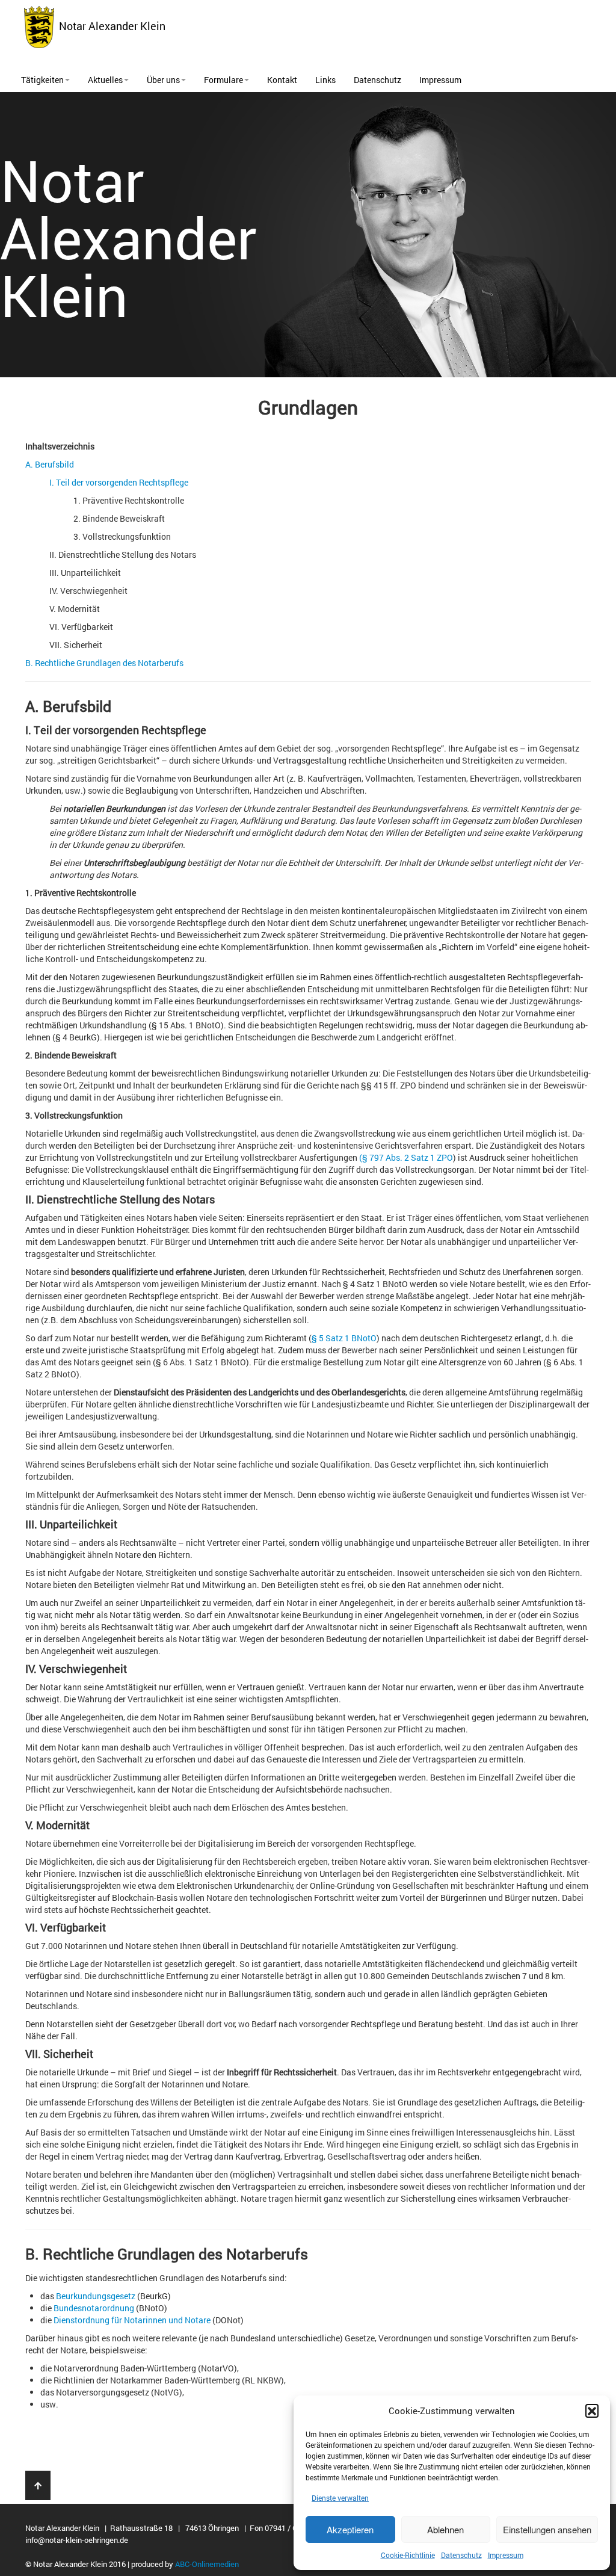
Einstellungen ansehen (547, 2529)
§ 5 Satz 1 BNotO (344, 1338)
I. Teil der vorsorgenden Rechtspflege (119, 482)
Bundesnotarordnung (94, 2308)
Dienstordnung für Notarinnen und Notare (132, 2320)
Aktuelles (105, 80)
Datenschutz (461, 2555)
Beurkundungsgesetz (96, 2296)
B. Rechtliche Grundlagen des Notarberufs (104, 663)
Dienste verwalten (340, 2498)
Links (325, 80)
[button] (592, 2411)
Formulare (223, 80)
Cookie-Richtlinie (408, 2555)
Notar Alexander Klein (110, 26)
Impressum (506, 2555)
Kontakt (282, 80)
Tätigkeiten (42, 80)
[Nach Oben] (38, 2485)
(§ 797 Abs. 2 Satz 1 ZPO (406, 1157)
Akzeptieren (350, 2529)
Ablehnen (445, 2529)
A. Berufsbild (50, 464)
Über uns (163, 80)
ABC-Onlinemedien (207, 2564)
